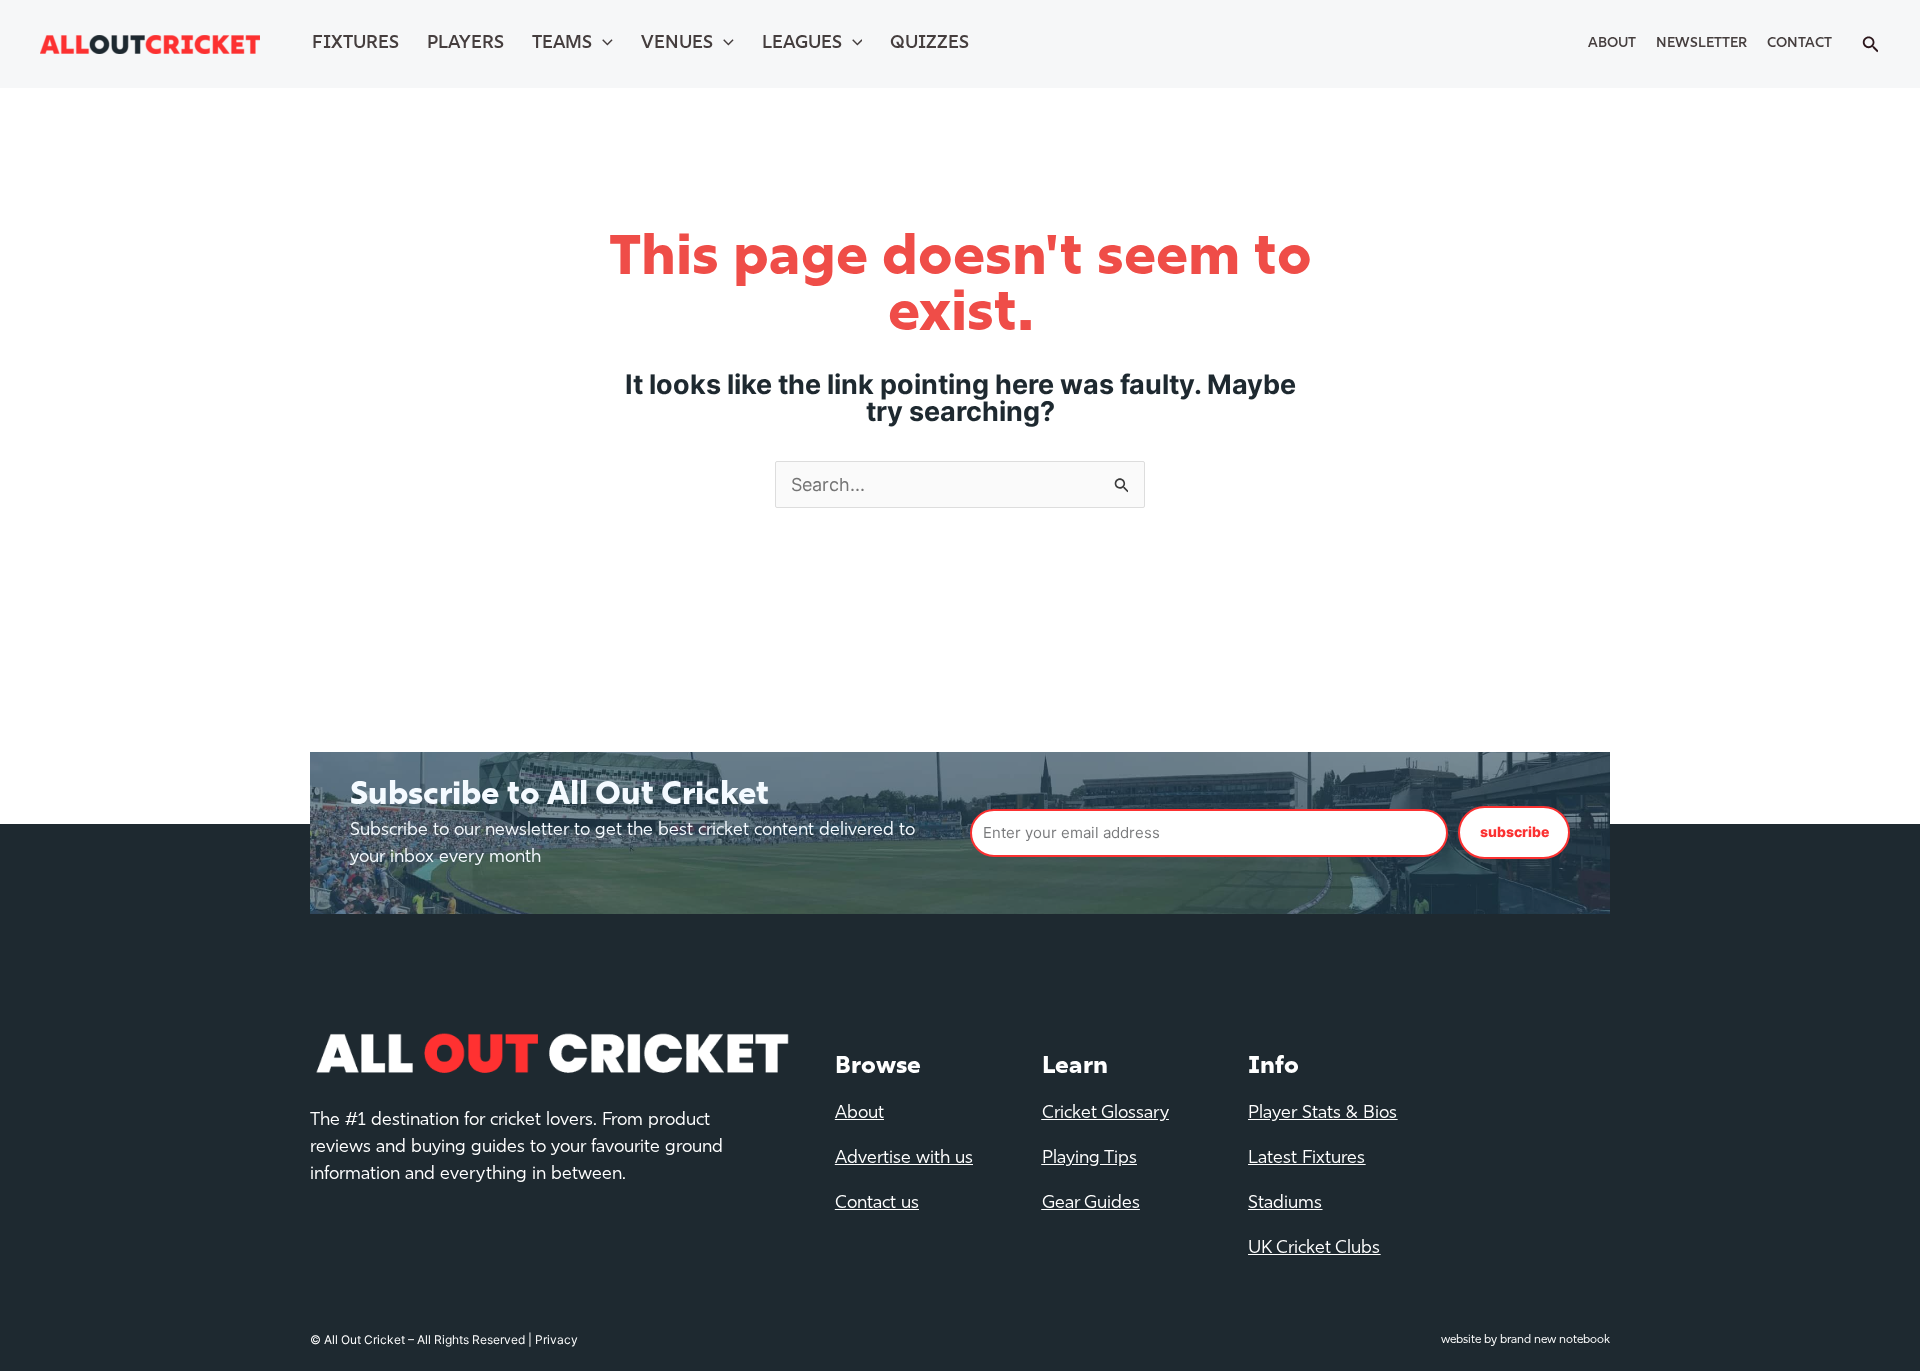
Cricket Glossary (1105, 1114)
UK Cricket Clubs (1314, 1249)
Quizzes (929, 44)
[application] (602, 44)
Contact (1799, 43)
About (1612, 43)
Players (465, 44)
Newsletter (1701, 43)
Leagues (802, 44)
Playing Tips (1089, 1159)
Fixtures (355, 44)
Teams (562, 44)
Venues (677, 44)
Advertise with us (904, 1159)
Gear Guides (1091, 1204)
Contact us (877, 1204)
